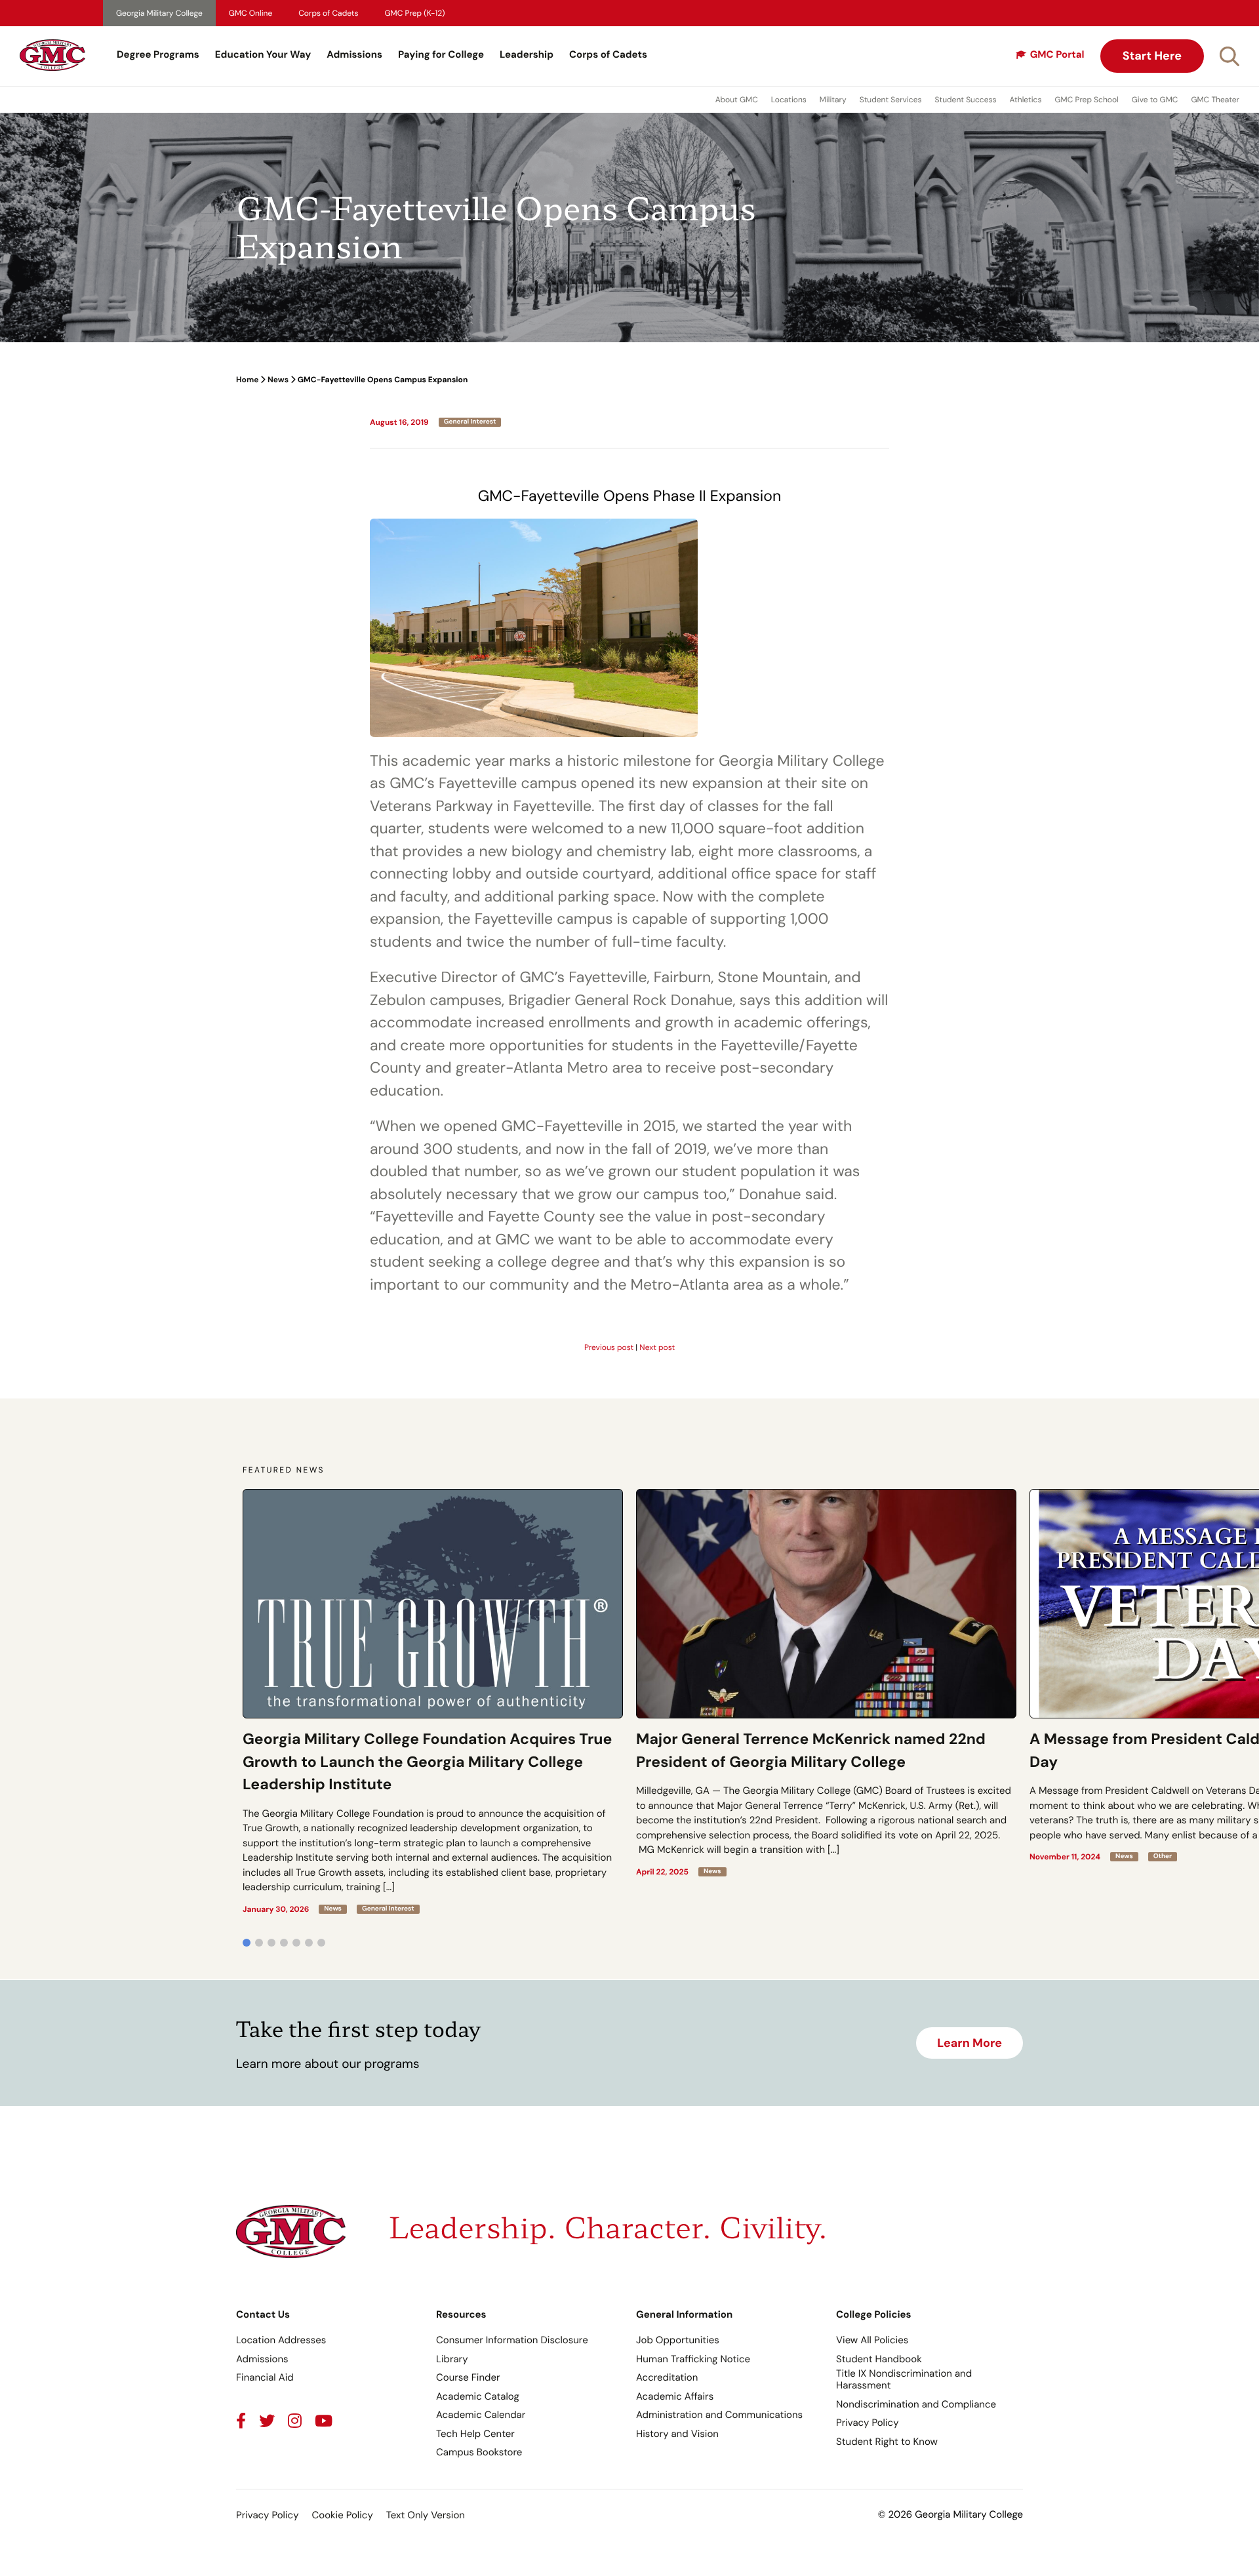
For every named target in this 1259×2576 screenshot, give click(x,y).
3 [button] (271, 1943)
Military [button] (833, 100)
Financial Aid (265, 2377)
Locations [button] (789, 100)
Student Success (966, 100)
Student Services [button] (891, 100)
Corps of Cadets (328, 13)
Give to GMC (1155, 100)
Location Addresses (281, 2340)
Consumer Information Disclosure (512, 2340)
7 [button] (321, 1943)
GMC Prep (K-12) (415, 13)
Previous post (609, 1347)
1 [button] (247, 1943)
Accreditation (667, 2377)
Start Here (1152, 56)
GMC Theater (1215, 100)
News (278, 380)
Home (247, 380)
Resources (461, 2314)
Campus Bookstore (479, 2452)
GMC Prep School (1086, 100)
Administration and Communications (719, 2415)
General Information (684, 2314)
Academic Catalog (478, 2396)
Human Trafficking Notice (693, 2359)
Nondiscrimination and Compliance (916, 2404)
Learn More (969, 2043)
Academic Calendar (481, 2415)
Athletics (1026, 100)
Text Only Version (426, 2515)
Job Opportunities (678, 2340)
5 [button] (296, 1943)
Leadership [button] (527, 54)
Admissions (354, 54)
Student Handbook (879, 2359)
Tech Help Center (475, 2434)
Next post (657, 1347)
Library (452, 2359)
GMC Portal (1057, 54)
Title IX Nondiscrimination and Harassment (904, 2379)
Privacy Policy (867, 2423)
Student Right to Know (887, 2442)
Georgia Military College (159, 13)
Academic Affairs (675, 2396)
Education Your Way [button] (263, 54)
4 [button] (284, 1943)
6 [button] (309, 1943)
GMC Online (250, 13)
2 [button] (259, 1943)
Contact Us (263, 2314)
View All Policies (872, 2340)
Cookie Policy (342, 2515)
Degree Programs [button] (158, 54)
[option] (433, 1701)
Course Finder (468, 2377)
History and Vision (677, 2434)
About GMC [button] (737, 100)
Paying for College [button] (441, 54)
